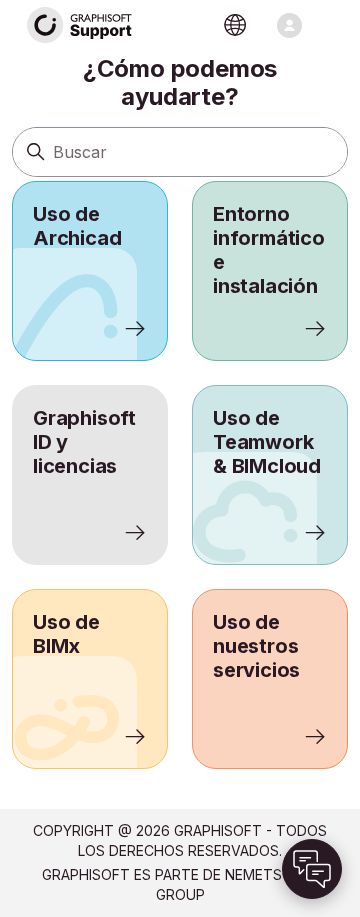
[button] (312, 869)
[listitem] (90, 271)
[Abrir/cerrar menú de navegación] (289, 25)
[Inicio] (80, 25)
